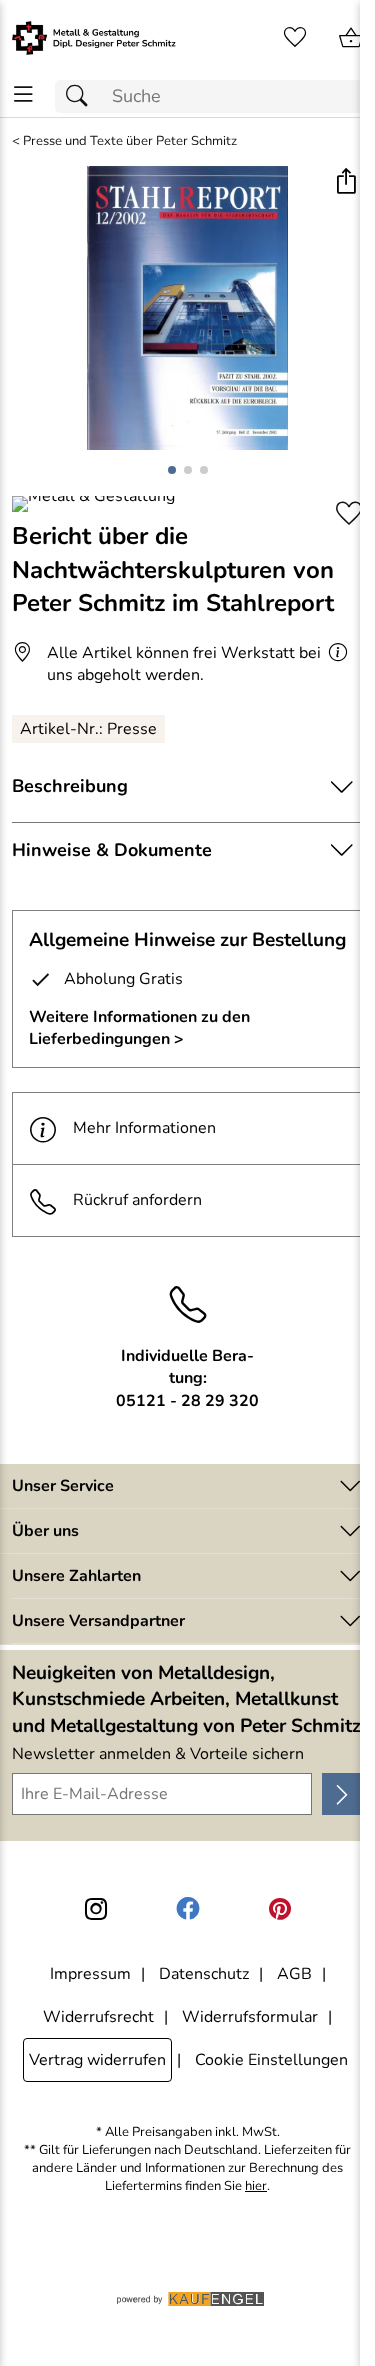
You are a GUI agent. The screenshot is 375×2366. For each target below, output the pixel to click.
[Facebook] (188, 1909)
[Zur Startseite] (94, 38)
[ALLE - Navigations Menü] (23, 94)
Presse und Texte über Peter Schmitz (130, 141)
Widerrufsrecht (98, 2017)
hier (256, 2186)
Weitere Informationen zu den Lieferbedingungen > (139, 1028)
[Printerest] (280, 1909)
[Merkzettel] (295, 38)
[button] (345, 183)
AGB (294, 1974)
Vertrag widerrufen (97, 2060)
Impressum (90, 1974)
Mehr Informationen (144, 1128)
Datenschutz (204, 1974)
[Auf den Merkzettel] (349, 513)
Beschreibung (70, 786)
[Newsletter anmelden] (342, 1794)
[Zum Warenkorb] (351, 38)
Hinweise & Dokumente (112, 850)
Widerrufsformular (250, 2017)
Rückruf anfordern (137, 1200)
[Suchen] (82, 96)
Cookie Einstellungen (271, 2060)
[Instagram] (96, 1909)
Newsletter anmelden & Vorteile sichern (158, 1754)
